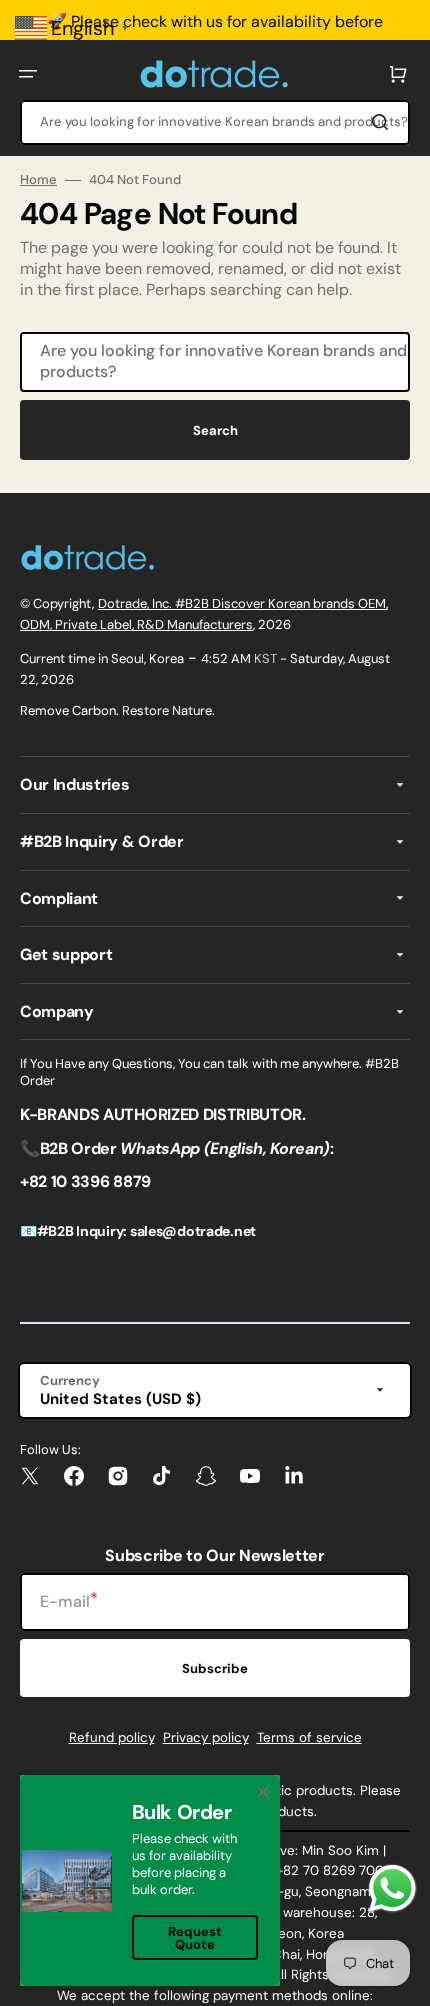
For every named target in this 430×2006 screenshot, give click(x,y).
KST (265, 658)
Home (38, 180)
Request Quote (195, 1938)
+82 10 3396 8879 (85, 1181)
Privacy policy (206, 1737)
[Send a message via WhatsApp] (392, 1888)
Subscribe (215, 1668)
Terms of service (309, 1737)
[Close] (263, 1792)
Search (215, 430)
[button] (28, 74)
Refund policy (112, 1737)
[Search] (384, 122)
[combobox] (215, 122)
